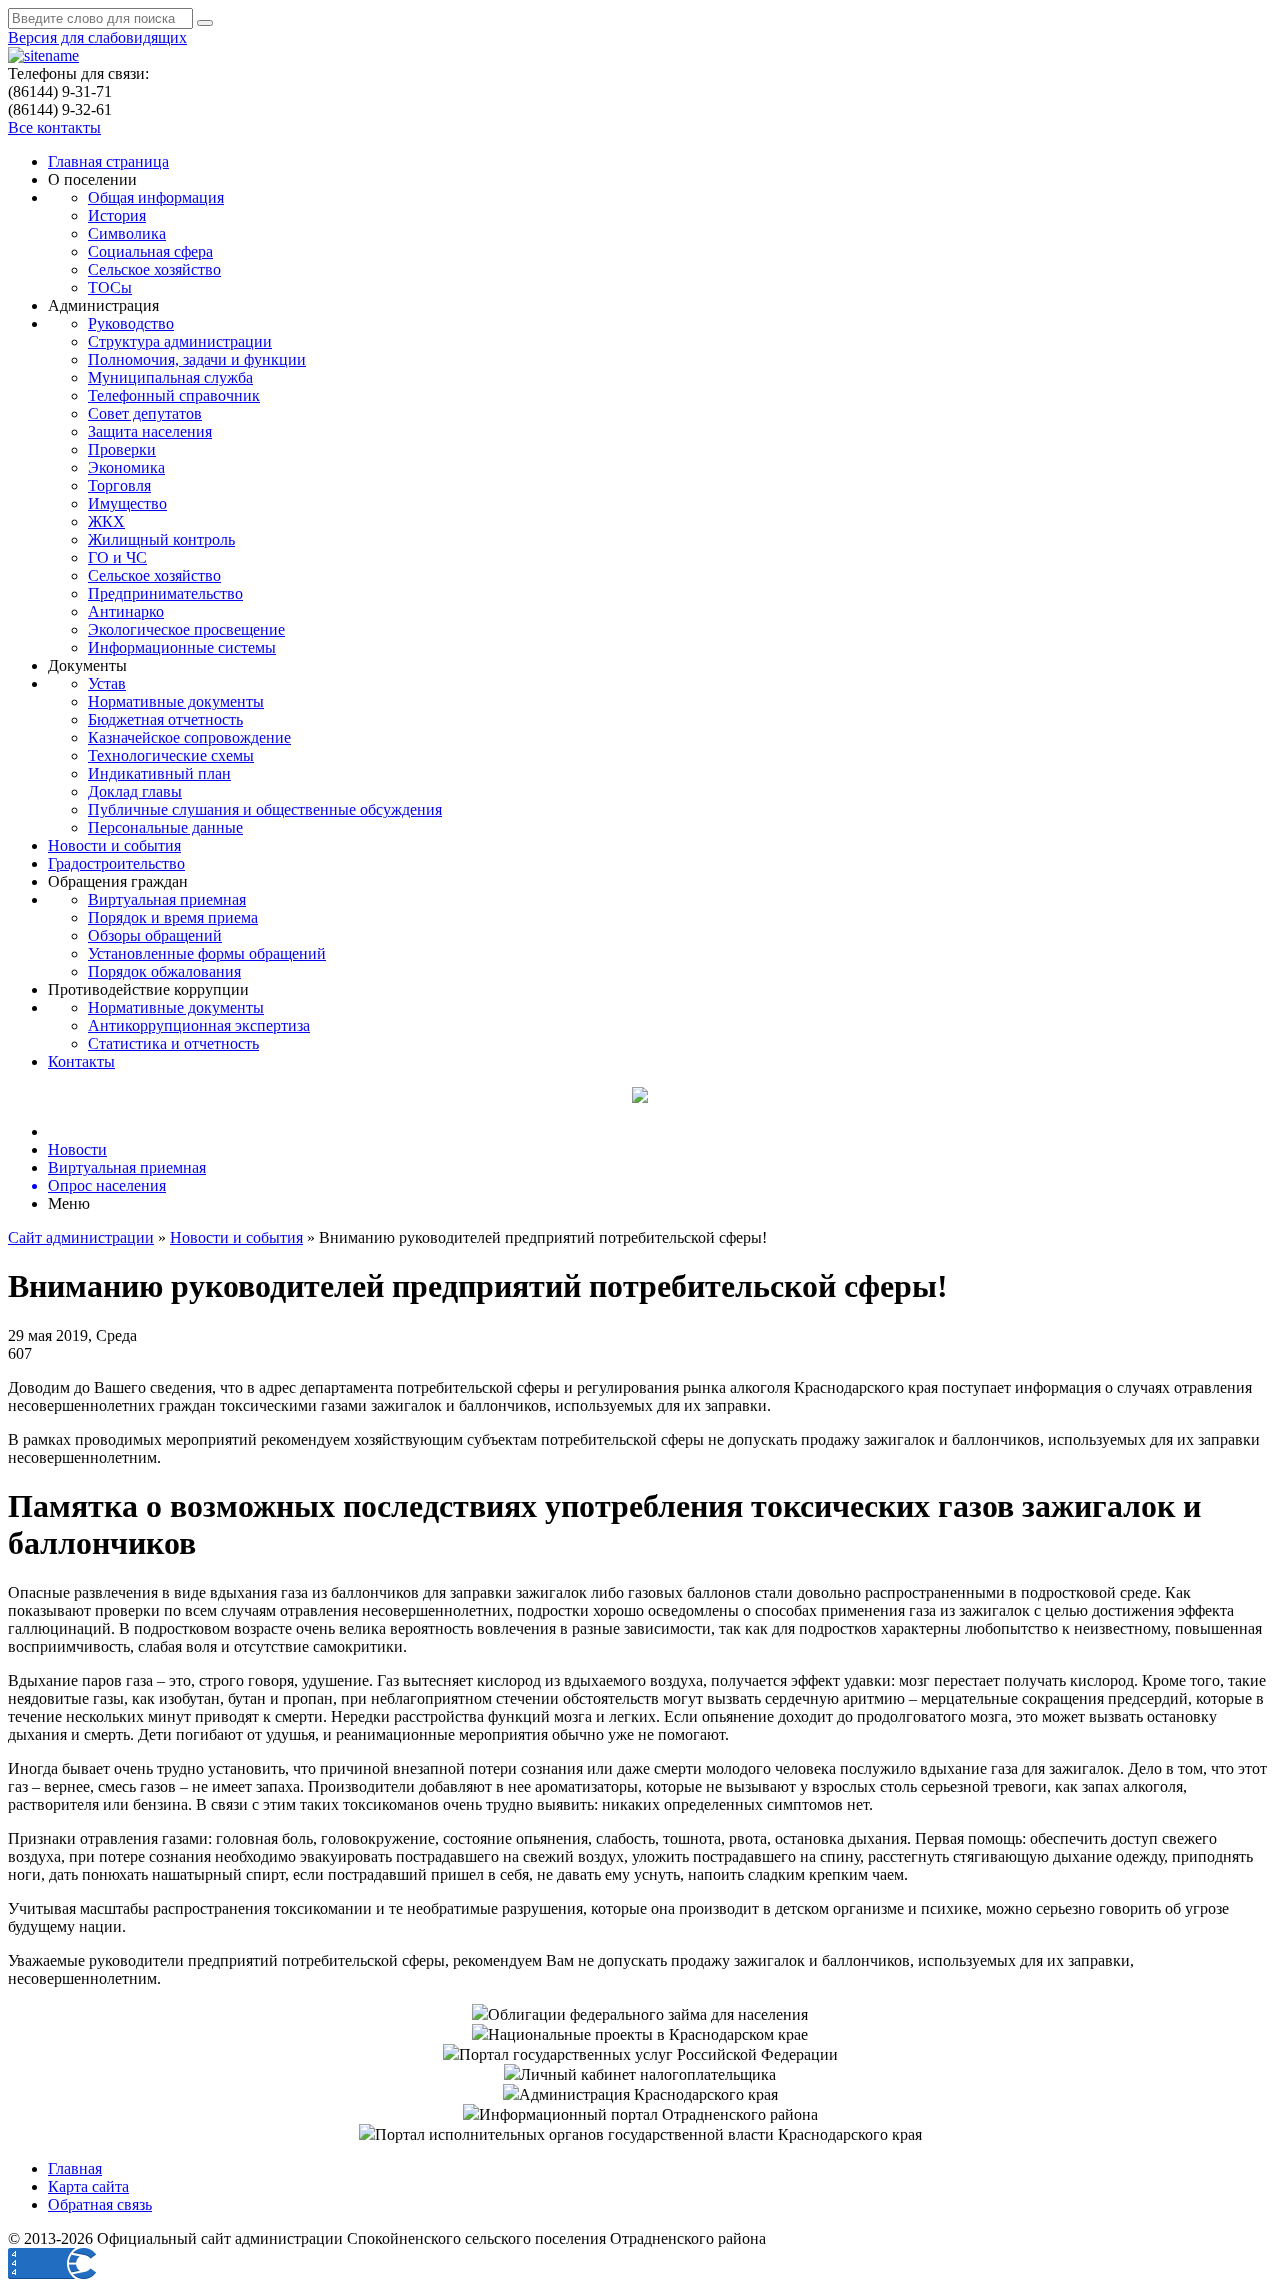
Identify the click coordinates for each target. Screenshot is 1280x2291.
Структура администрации (180, 341)
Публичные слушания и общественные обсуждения (265, 809)
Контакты (81, 1061)
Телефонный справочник (174, 395)
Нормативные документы (176, 701)
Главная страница (108, 161)
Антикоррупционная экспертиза (199, 1025)
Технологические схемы (171, 755)
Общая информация (156, 197)
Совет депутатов (145, 413)
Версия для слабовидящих (97, 37)
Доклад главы (135, 791)
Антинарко (126, 611)
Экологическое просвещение (186, 629)
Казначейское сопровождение (189, 737)
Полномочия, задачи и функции (197, 359)
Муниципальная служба (170, 377)
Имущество (127, 503)
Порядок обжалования (164, 971)
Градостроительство (116, 863)
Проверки (122, 449)
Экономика (126, 467)
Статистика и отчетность (173, 1043)
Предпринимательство (165, 593)
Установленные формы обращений (207, 953)
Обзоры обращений (155, 935)
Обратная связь (100, 2204)
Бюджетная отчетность (165, 719)
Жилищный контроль (161, 539)
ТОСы (110, 287)
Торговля (119, 485)
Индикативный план (159, 773)
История (117, 215)
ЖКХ (106, 521)
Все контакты (54, 127)
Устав (107, 683)
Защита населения (150, 431)
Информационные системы (182, 647)
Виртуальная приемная (167, 899)
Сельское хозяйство (154, 269)
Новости (77, 1149)
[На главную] (43, 55)
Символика (127, 233)
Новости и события (114, 845)
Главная (75, 2168)
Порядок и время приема (173, 917)
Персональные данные (165, 827)
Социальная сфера (150, 251)
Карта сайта (88, 2186)
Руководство (131, 323)
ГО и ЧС (117, 557)
